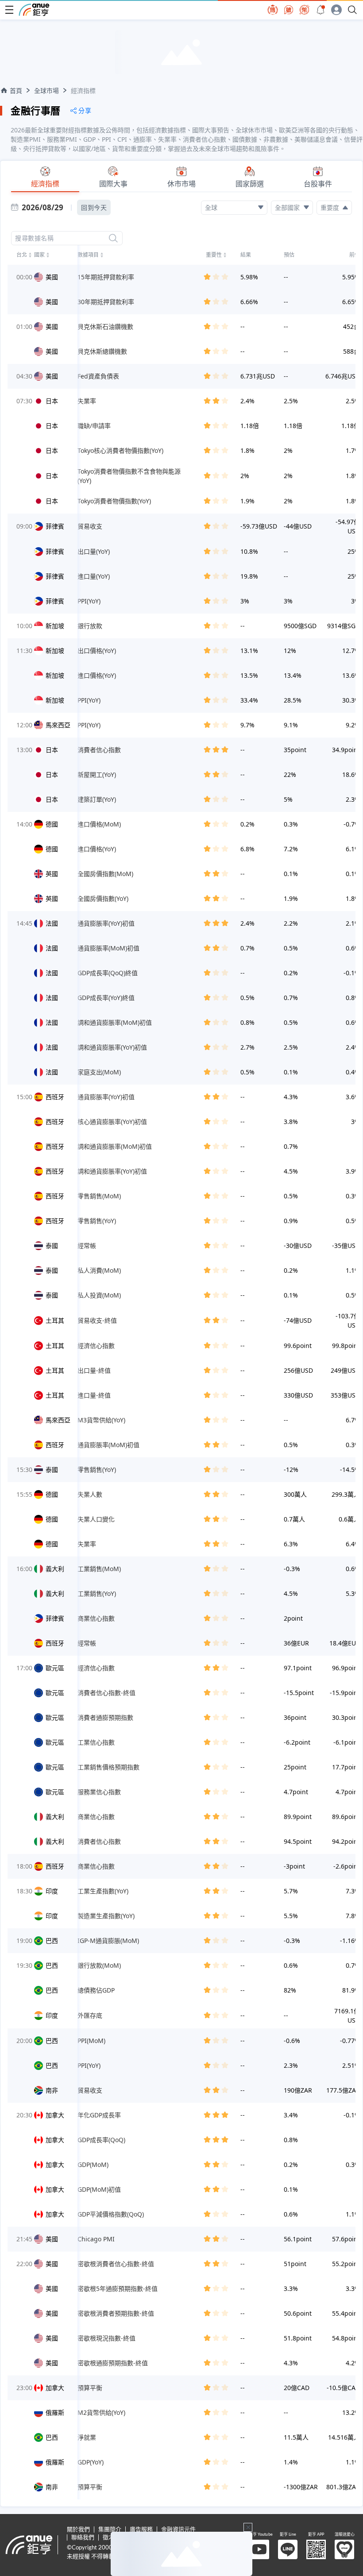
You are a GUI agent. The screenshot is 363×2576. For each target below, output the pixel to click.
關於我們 (78, 2530)
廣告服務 (141, 2530)
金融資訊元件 (178, 2530)
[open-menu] (9, 10)
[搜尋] (113, 238)
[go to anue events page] (321, 10)
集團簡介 (110, 2530)
